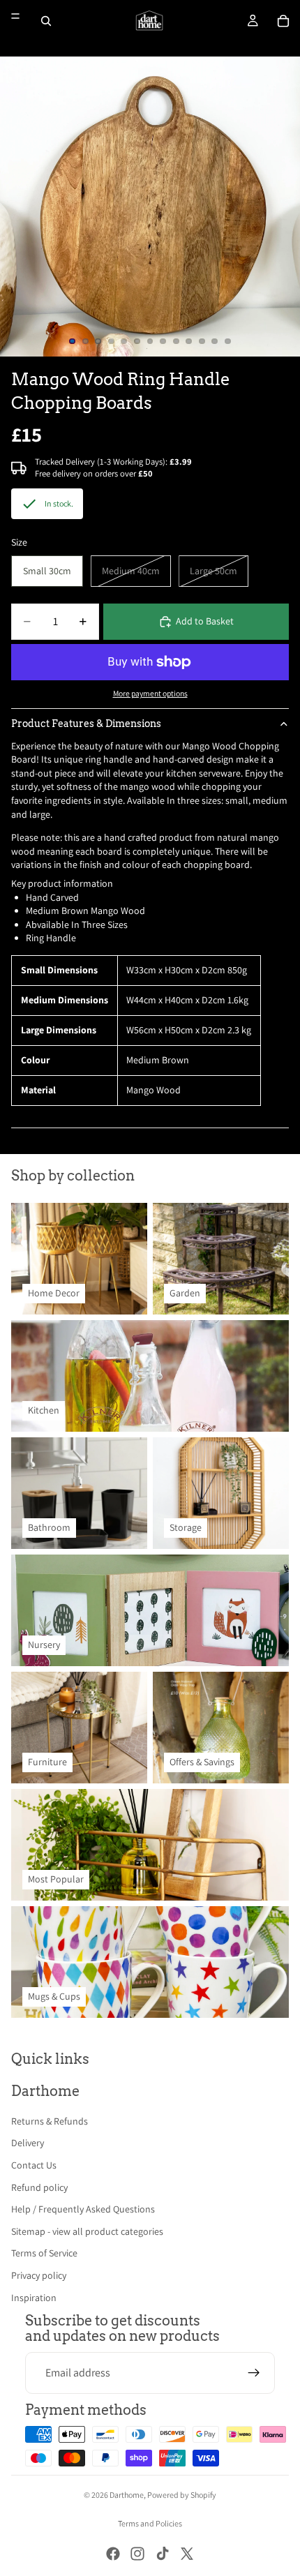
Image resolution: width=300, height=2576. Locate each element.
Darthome (127, 2495)
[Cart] (283, 21)
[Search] (46, 21)
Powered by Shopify (182, 2495)
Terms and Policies (150, 2523)
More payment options (150, 693)
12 (215, 341)
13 (227, 341)
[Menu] (15, 16)
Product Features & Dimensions (86, 724)
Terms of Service (44, 2253)
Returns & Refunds (50, 2121)
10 (189, 341)
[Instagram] (137, 2554)
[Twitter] (187, 2554)
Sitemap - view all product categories (87, 2231)
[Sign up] (254, 2373)
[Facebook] (113, 2554)
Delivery (28, 2143)
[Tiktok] (163, 2554)
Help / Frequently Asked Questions (83, 2209)
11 (202, 341)
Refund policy (39, 2187)
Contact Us (34, 2165)
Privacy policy (39, 2275)
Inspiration (34, 2298)
